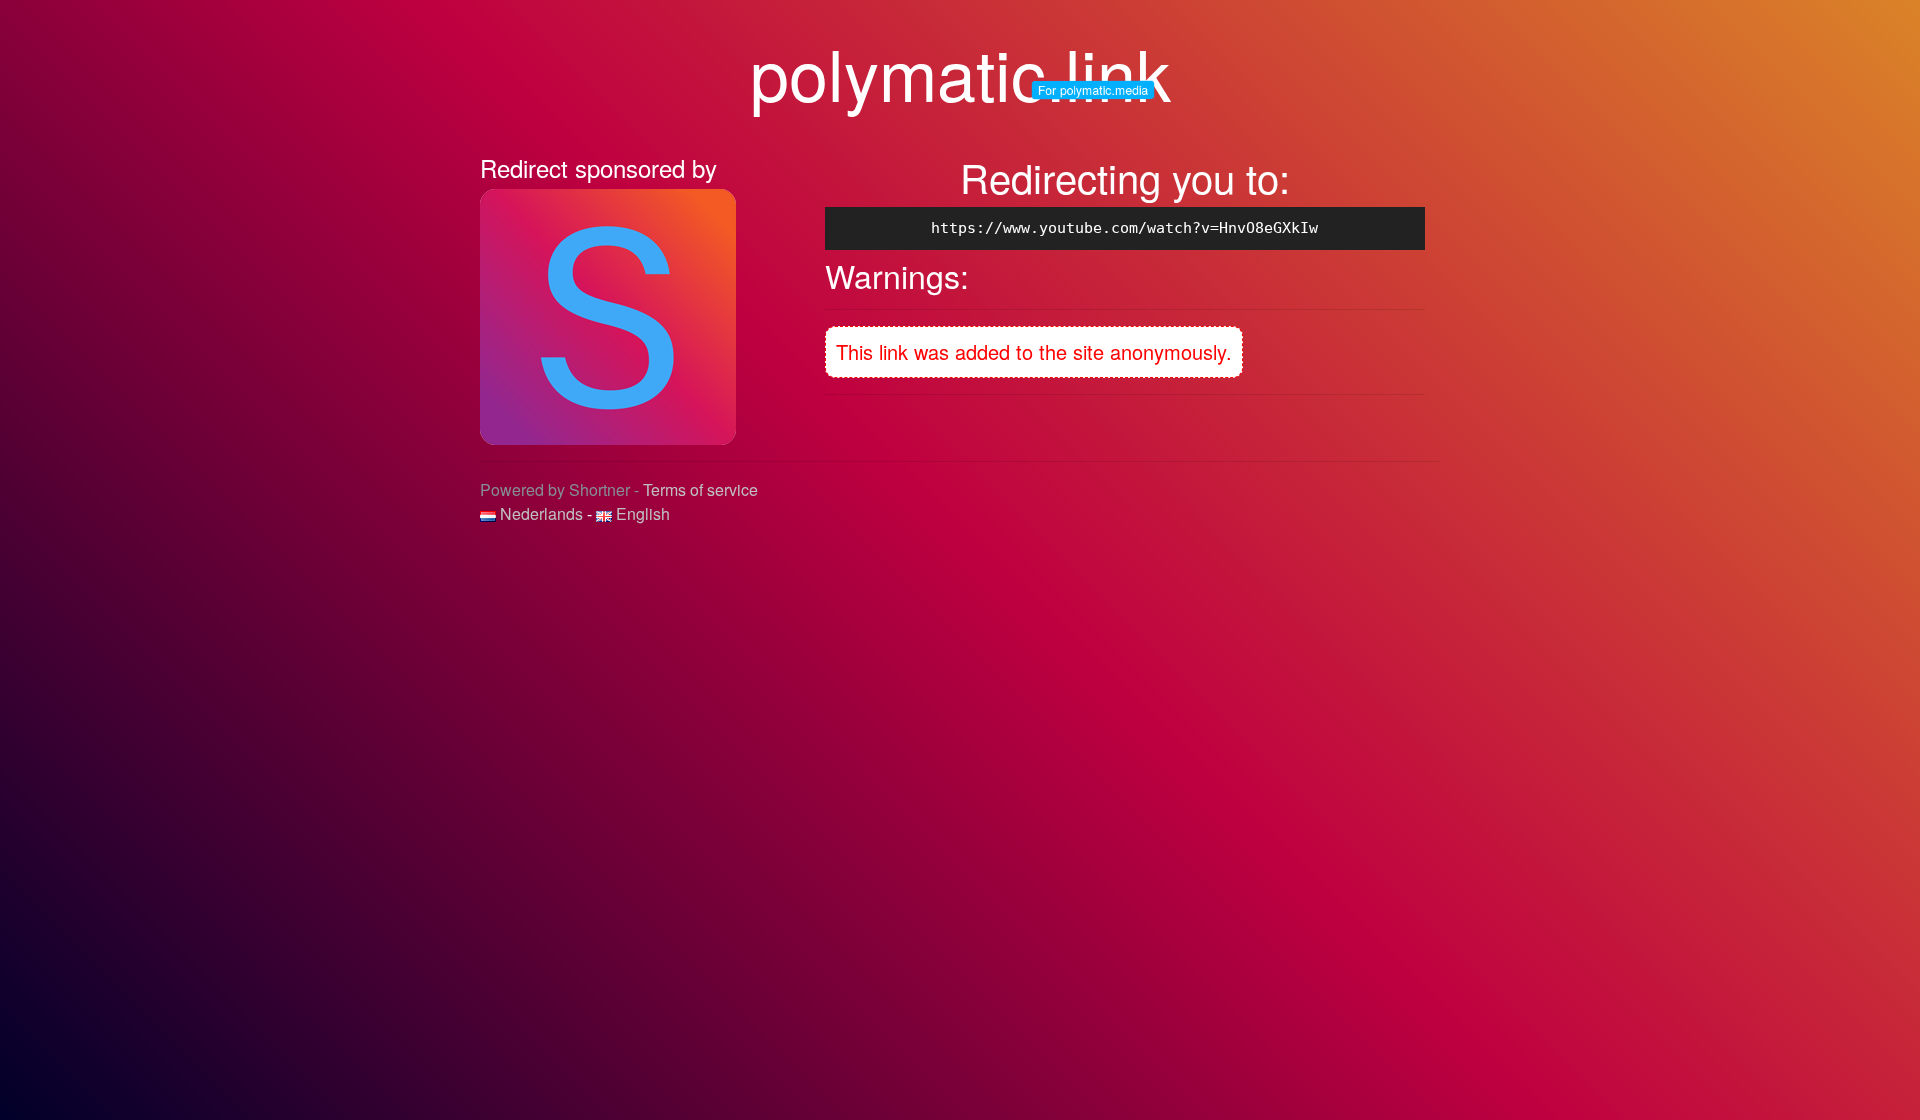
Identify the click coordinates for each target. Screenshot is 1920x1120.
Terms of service (700, 489)
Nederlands (541, 513)
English (641, 513)
